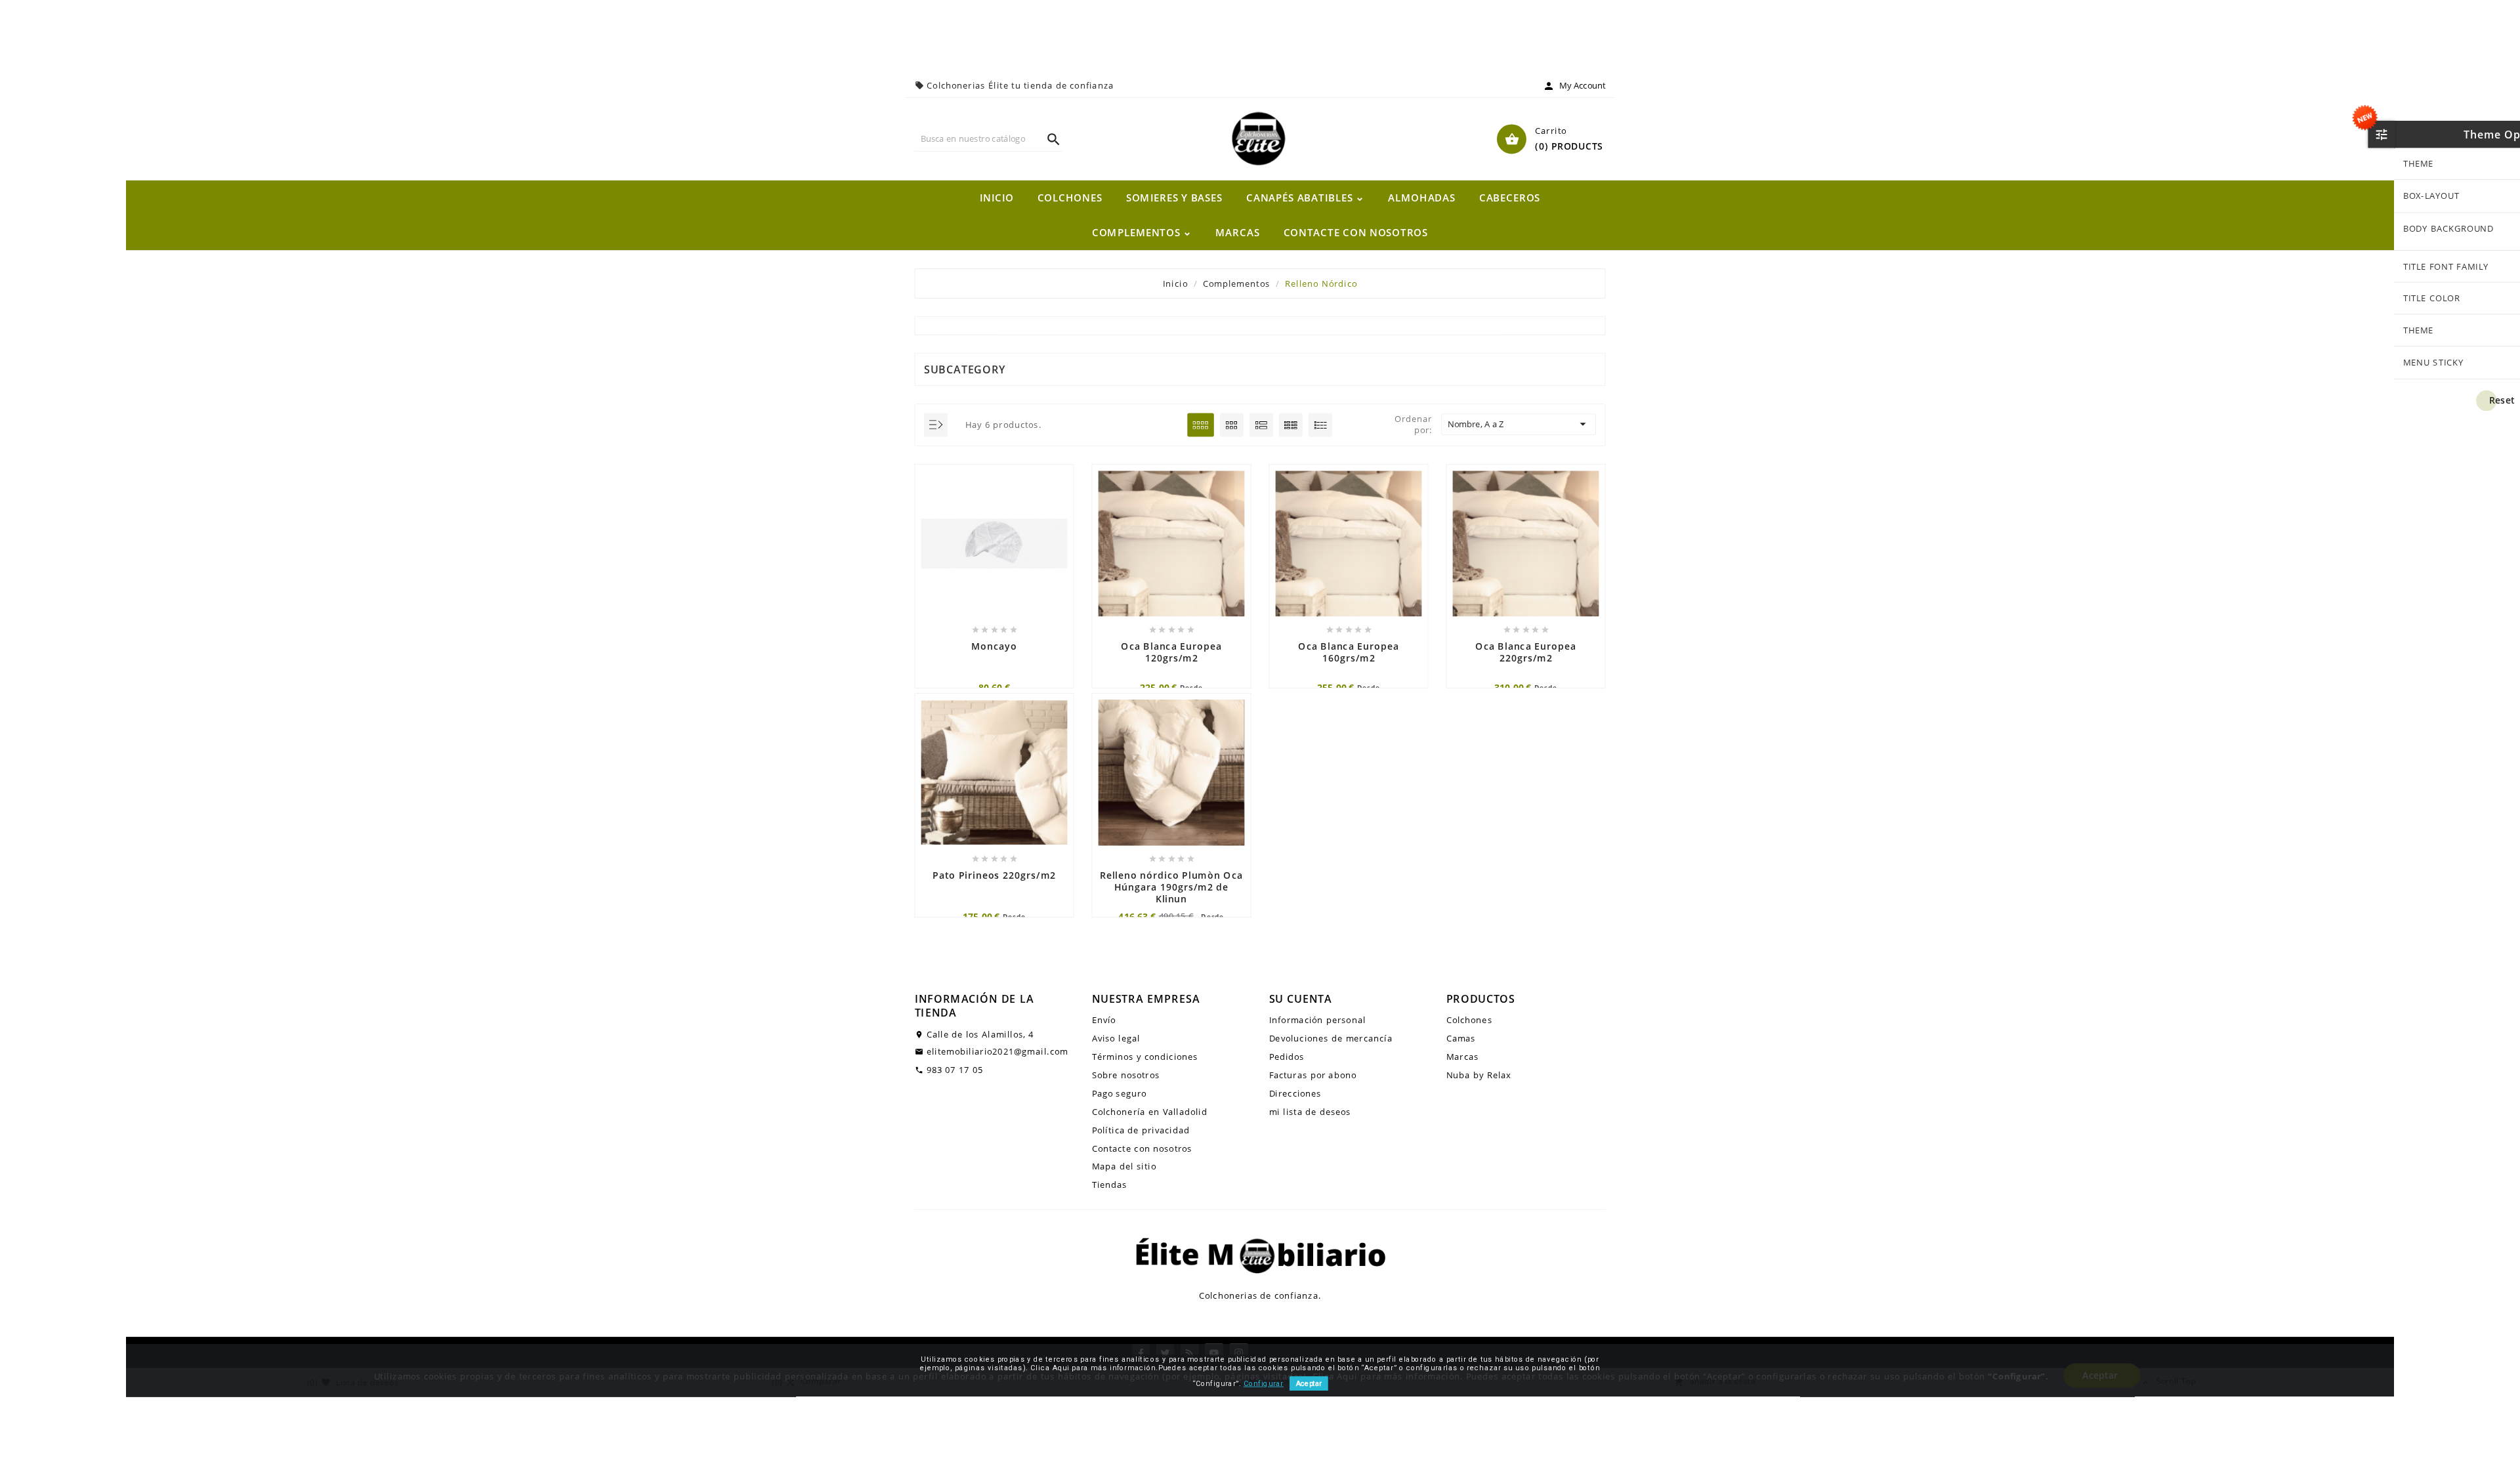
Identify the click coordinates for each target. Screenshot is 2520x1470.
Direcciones (1295, 1093)
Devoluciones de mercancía (1331, 1039)
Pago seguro (1120, 1093)
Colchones (1469, 1020)
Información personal (1318, 1020)
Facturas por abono (1313, 1075)
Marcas (1463, 1057)
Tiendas (1110, 1185)
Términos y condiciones (1145, 1057)
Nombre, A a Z (1519, 425)
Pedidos (1287, 1057)
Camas (1461, 1039)
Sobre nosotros (1126, 1075)
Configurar (1264, 1384)
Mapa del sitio (1124, 1166)
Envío (1104, 1020)
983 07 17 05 (955, 1069)
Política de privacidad (1141, 1130)
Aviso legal (1116, 1039)
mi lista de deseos (1310, 1111)
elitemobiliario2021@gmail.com (997, 1051)
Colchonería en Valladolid (1150, 1111)
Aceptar (1309, 1384)
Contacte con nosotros (1142, 1148)
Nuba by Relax (1479, 1075)
